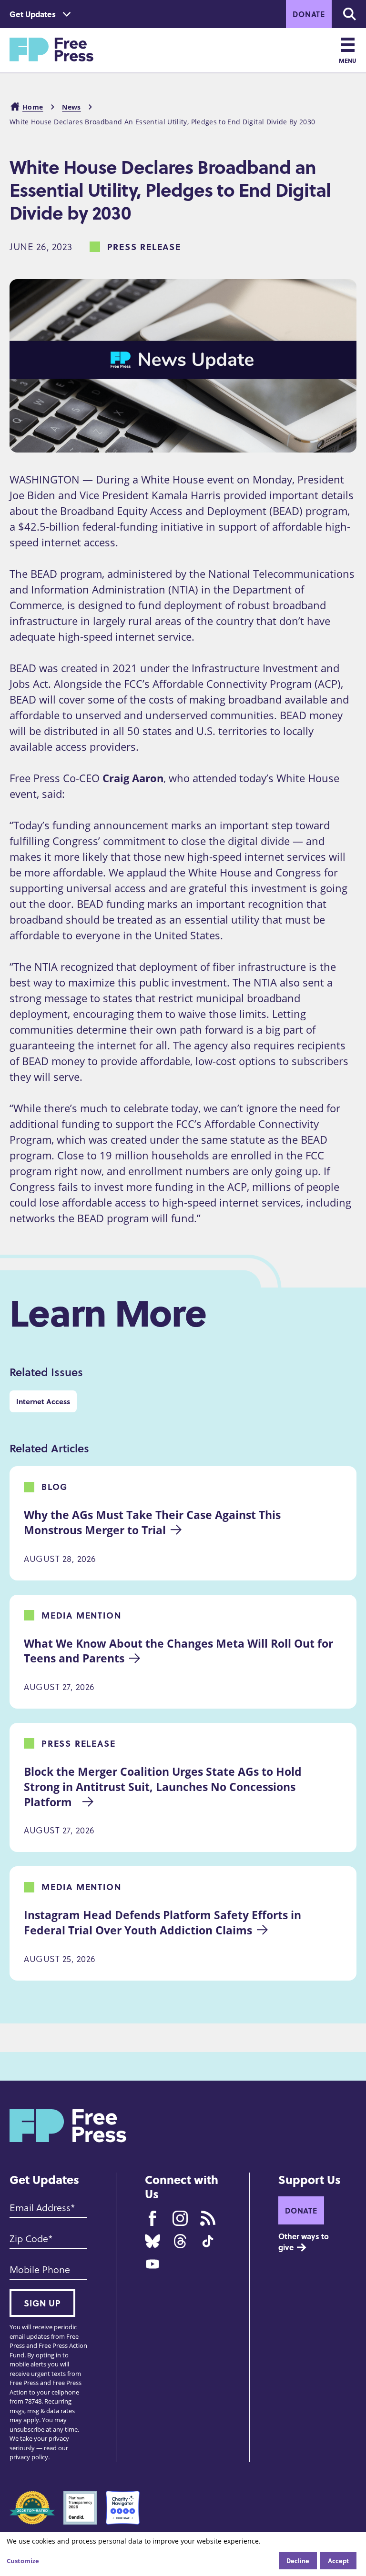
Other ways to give (305, 2242)
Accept (338, 2561)
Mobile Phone (40, 2270)
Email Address (40, 2208)
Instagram (180, 2218)
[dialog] (183, 2554)
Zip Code (29, 2239)
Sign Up (42, 2303)
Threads (180, 2241)
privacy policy (29, 2457)
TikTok (208, 2241)
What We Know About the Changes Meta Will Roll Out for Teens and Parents (180, 1651)
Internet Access (43, 1401)
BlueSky (152, 2241)
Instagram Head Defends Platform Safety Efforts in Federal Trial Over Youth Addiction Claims (164, 1922)
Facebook (152, 2218)
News (71, 107)
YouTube (152, 2264)
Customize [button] (23, 2561)
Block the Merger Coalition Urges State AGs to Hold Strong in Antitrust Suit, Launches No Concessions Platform (164, 1787)
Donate (309, 14)
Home (33, 107)
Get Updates (33, 14)
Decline (298, 2561)
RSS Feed (208, 2218)
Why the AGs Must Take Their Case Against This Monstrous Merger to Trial (154, 1522)
